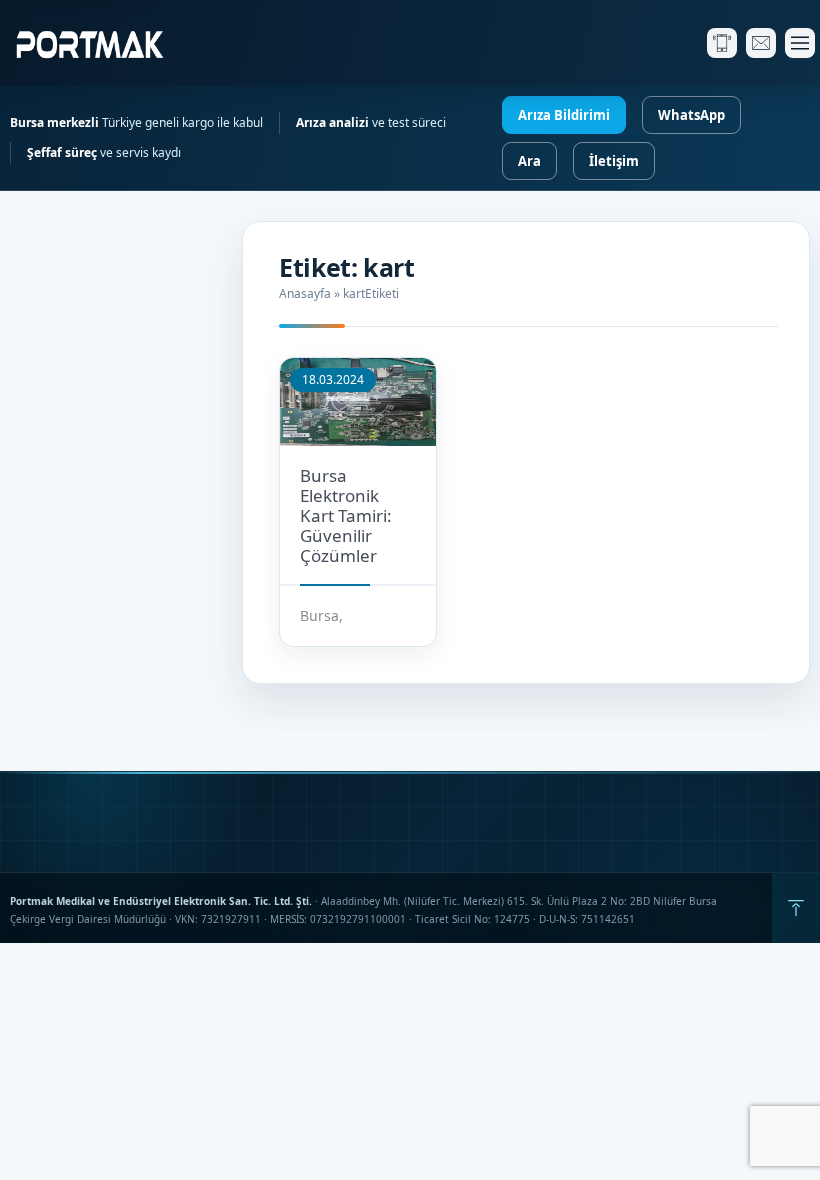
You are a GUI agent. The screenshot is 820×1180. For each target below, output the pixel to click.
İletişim (614, 161)
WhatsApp (691, 115)
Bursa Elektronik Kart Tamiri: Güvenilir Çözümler (346, 515)
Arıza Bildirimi (564, 115)
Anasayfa (305, 293)
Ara (529, 161)
